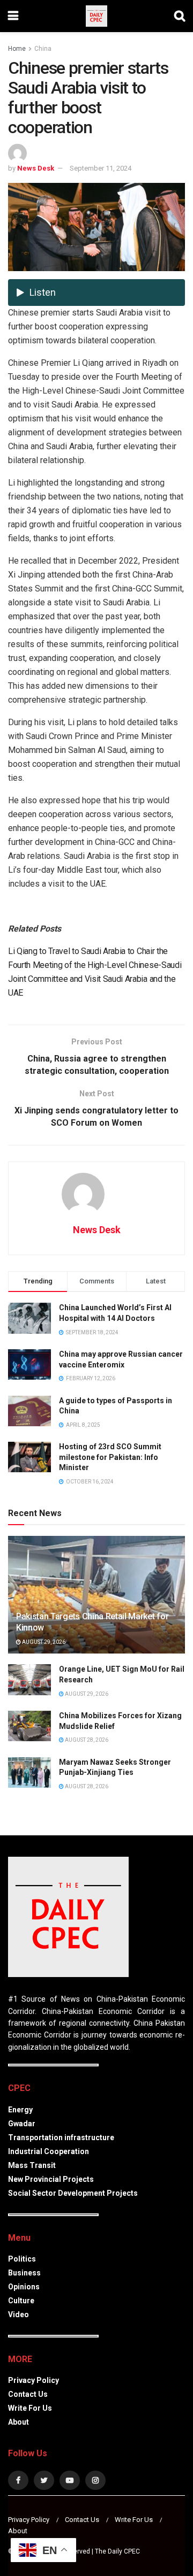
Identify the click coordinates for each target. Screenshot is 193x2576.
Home (17, 49)
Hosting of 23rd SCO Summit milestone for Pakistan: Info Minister (110, 1457)
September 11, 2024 (101, 168)
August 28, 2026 (86, 1740)
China (43, 49)
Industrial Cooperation (49, 2151)
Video (18, 2314)
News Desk (36, 168)
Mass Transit (32, 2165)
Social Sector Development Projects (73, 2193)
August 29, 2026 (43, 1642)
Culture (21, 2301)
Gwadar (22, 2124)
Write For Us (30, 2408)
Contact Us (28, 2394)
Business (24, 2273)
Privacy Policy (34, 2380)
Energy (20, 2110)
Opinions (24, 2287)
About (18, 2422)
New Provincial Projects (51, 2179)
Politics (22, 2259)
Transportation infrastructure (61, 2137)
